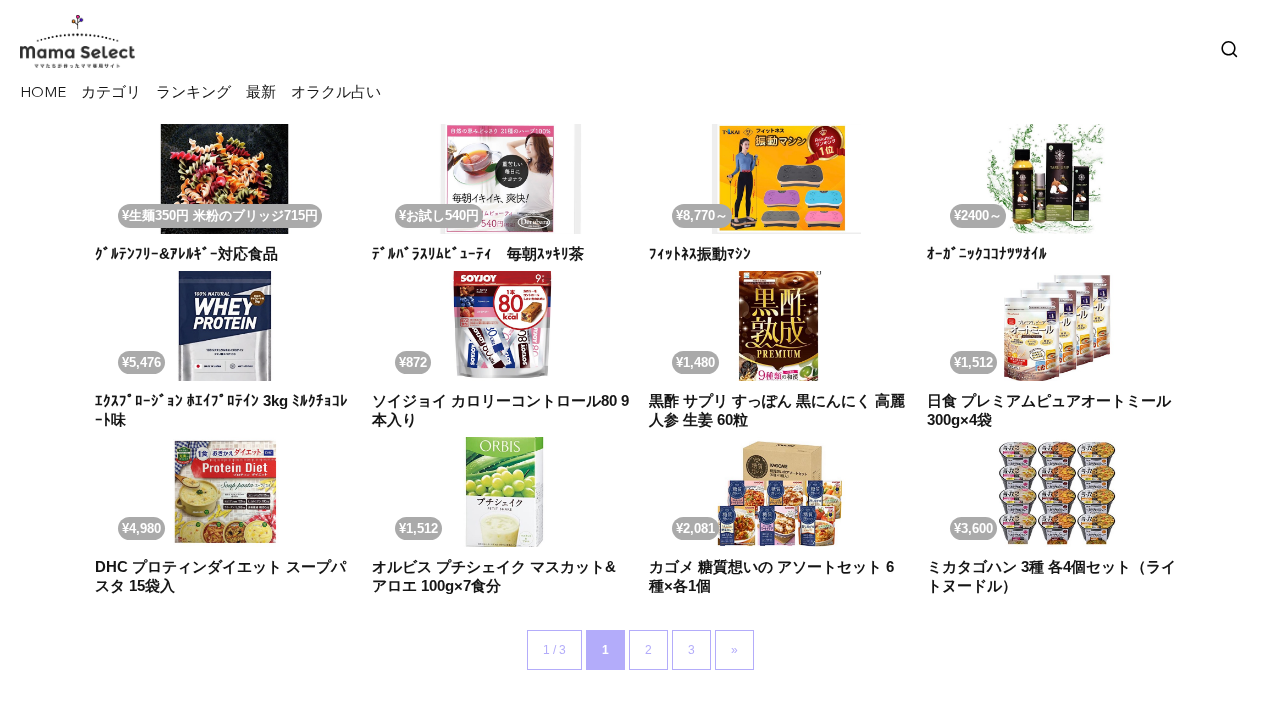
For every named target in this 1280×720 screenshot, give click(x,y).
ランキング (193, 93)
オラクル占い (336, 93)
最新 (261, 93)
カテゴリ (111, 93)
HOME (43, 93)
